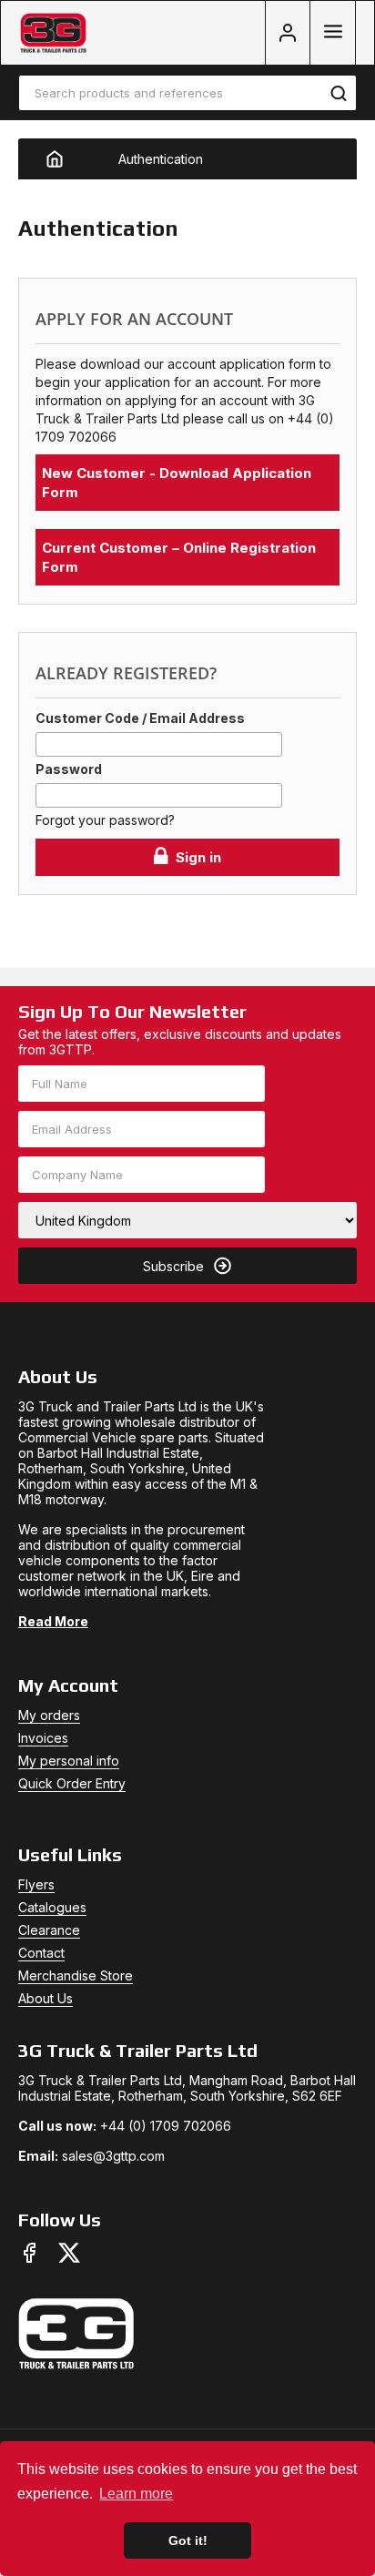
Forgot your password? (105, 820)
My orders (49, 1715)
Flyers (36, 1884)
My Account (68, 1685)
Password (69, 769)
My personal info (69, 1761)
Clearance (49, 1930)
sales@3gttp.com (113, 2156)
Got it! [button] (188, 2540)
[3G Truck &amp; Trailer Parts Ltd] (53, 33)
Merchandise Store (76, 1975)
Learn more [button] (136, 2494)
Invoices (43, 1738)
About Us (46, 1998)
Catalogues (52, 1907)
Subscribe (173, 1266)
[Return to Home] (68, 159)
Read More (53, 1621)
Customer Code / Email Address (140, 718)
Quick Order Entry (72, 1783)
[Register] (288, 33)
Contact (41, 1953)
